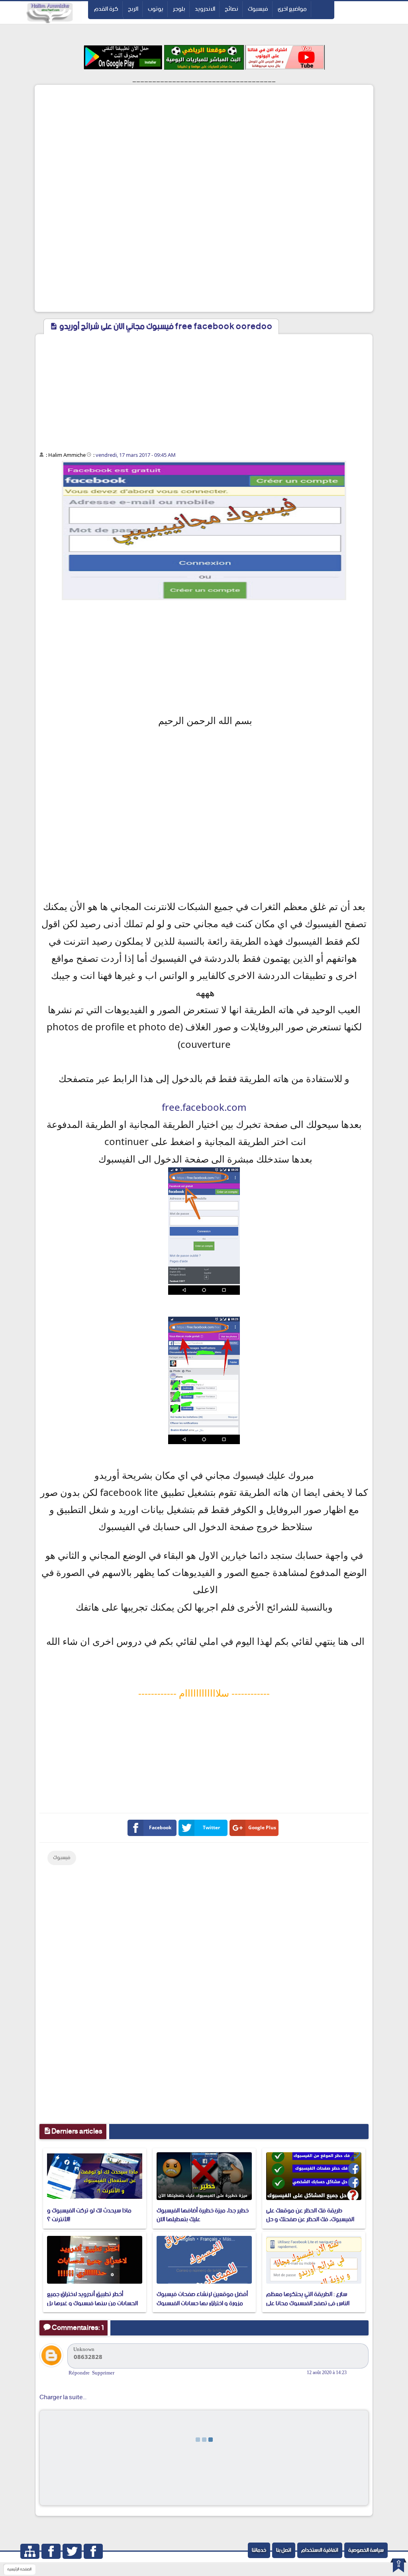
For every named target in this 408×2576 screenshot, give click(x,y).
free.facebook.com (204, 1107)
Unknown (84, 2349)
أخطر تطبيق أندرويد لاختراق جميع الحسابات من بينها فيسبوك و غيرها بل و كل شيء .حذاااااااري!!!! (92, 2303)
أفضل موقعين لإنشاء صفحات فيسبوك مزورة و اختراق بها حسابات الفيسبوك (202, 2299)
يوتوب (156, 9)
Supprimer (103, 2373)
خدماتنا (259, 2550)
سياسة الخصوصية (366, 2550)
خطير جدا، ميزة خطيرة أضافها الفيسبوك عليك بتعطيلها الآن (203, 2215)
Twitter (211, 1827)
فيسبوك (258, 9)
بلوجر (179, 9)
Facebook (160, 1827)
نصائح (231, 9)
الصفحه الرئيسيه (19, 2569)
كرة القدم (106, 9)
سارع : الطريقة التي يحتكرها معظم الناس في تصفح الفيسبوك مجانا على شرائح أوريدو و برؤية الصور (308, 2303)
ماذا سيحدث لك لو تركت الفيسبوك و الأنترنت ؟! (89, 2215)
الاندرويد (205, 9)
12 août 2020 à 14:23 (327, 2372)
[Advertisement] (204, 143)
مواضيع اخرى (292, 9)
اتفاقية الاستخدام (320, 2550)
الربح (133, 9)
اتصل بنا (284, 2550)
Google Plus (262, 1827)
